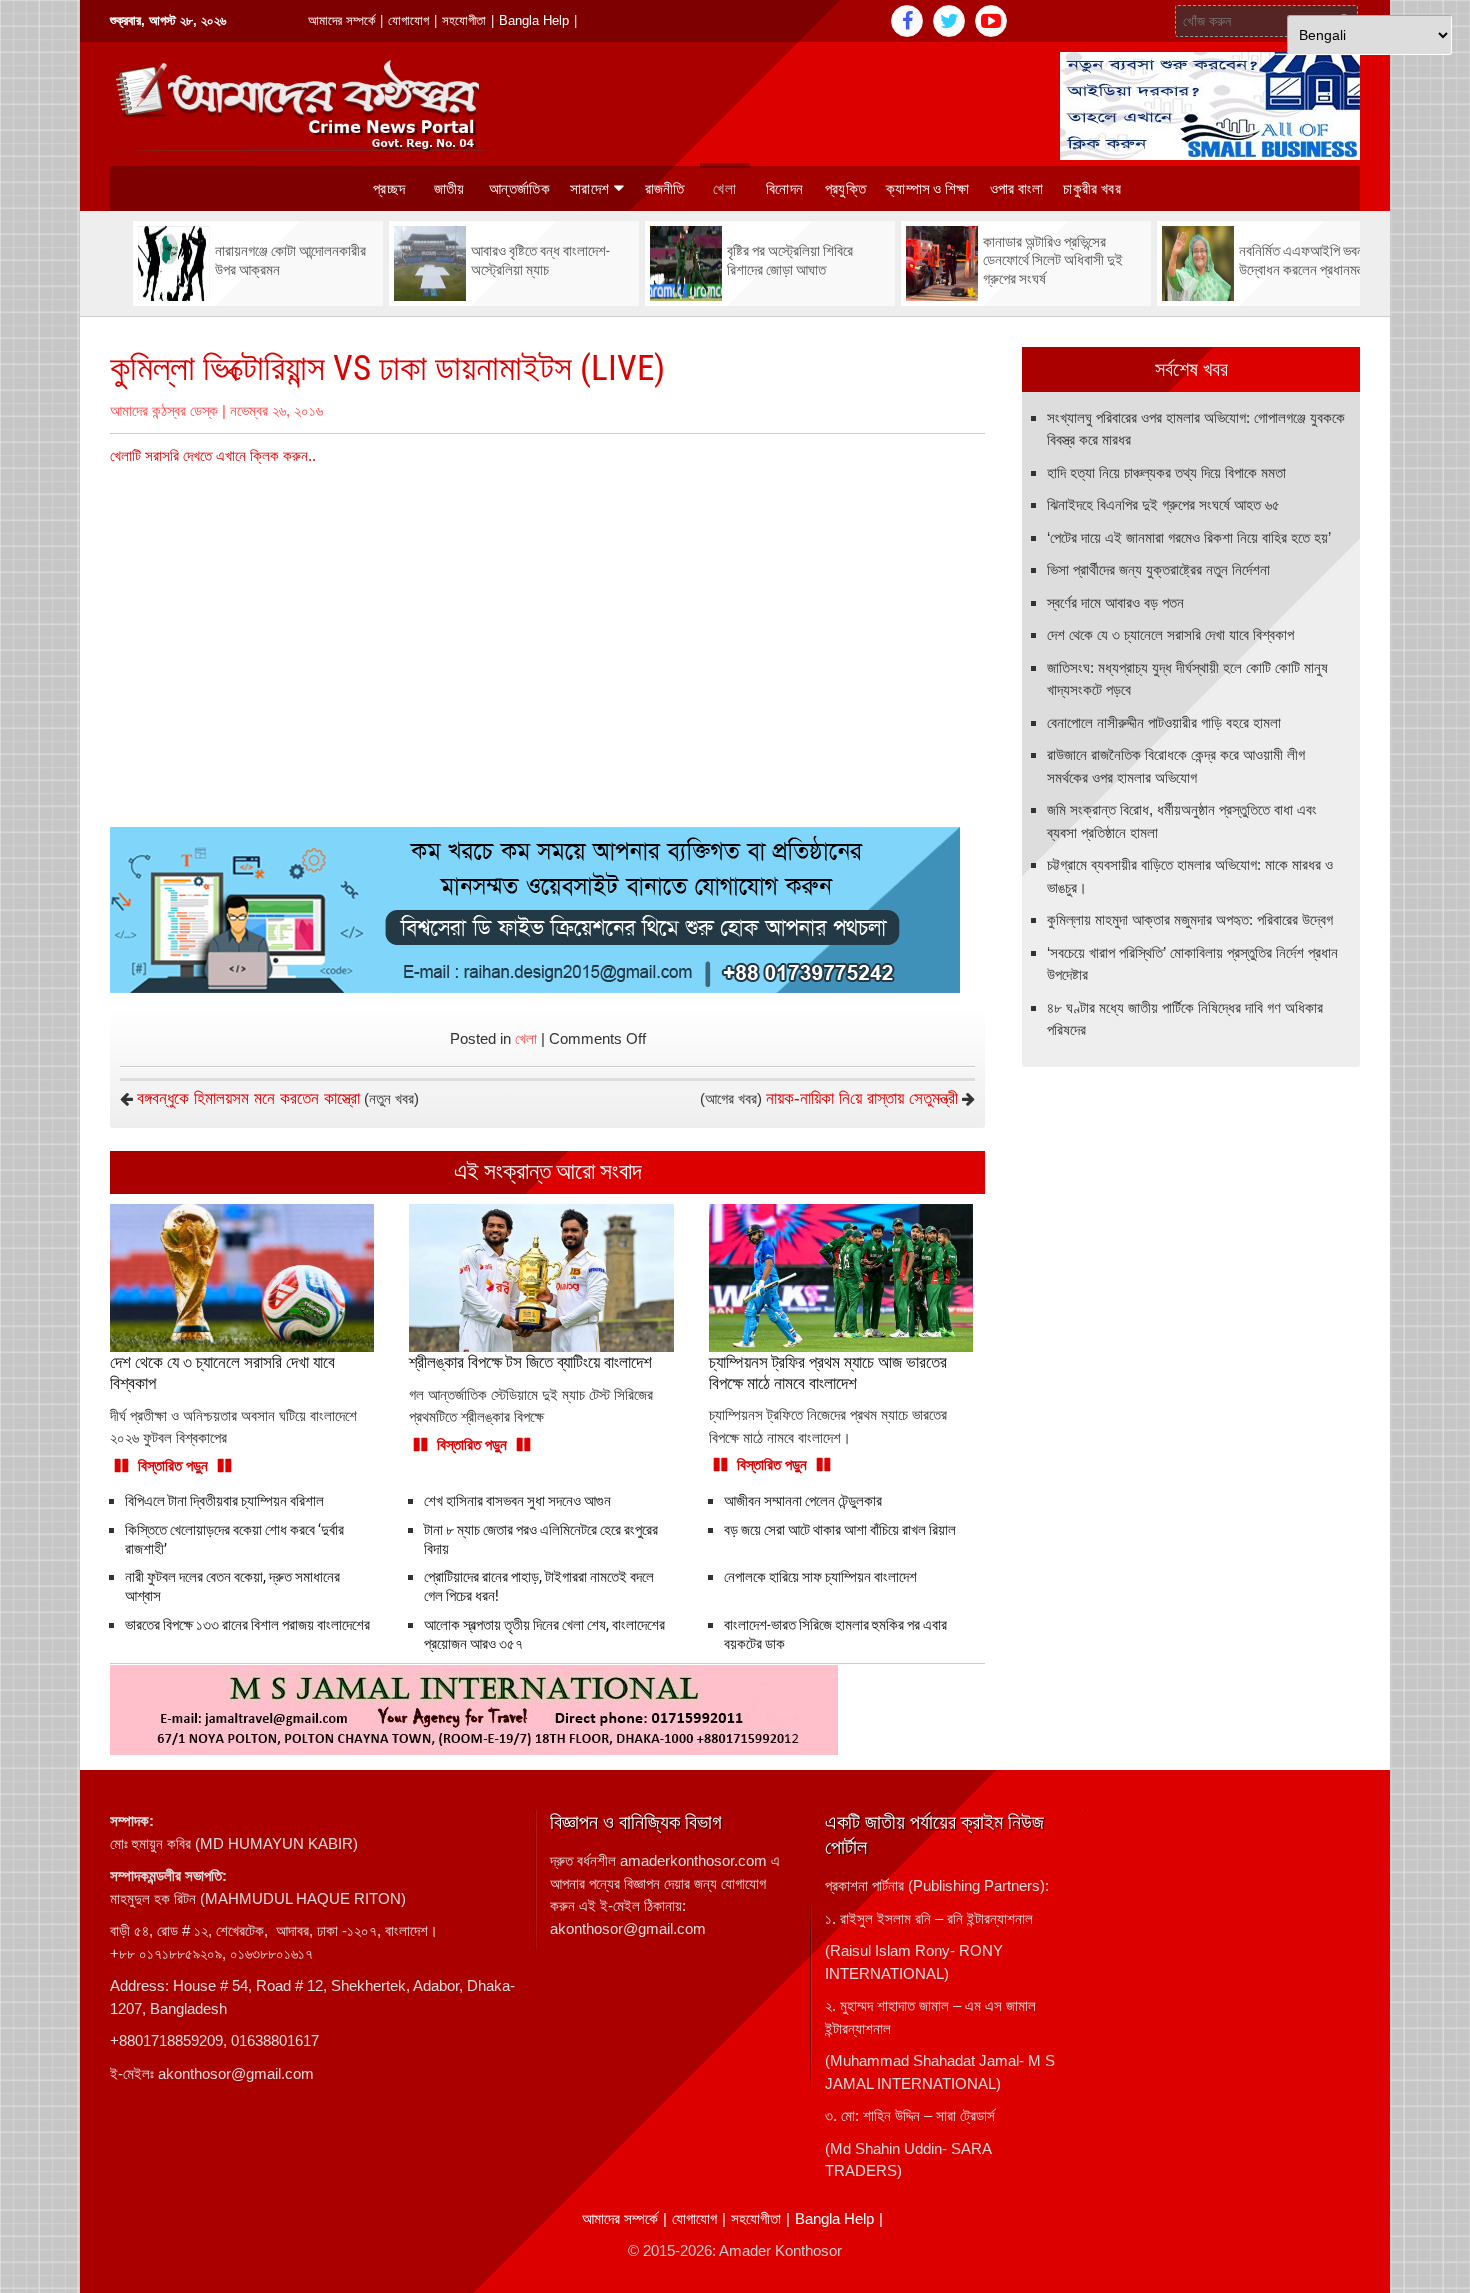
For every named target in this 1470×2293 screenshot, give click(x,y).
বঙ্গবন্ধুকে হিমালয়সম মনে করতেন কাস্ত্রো (248, 1098)
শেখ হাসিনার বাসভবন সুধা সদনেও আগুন (517, 1501)
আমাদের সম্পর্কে (341, 20)
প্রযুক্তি (845, 189)
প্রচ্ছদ (389, 189)
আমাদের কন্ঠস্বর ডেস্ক (164, 410)
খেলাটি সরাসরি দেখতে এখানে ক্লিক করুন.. (213, 455)
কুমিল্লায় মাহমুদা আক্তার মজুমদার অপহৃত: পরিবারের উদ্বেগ (1190, 919)
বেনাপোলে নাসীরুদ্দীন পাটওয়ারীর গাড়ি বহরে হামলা (1164, 722)
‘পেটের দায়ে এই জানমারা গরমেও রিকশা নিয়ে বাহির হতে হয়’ (1189, 537)
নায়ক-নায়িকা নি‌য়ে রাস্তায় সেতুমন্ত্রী (862, 1098)
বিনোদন (784, 189)
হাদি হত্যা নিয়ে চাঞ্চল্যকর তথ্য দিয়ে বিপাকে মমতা (1166, 472)
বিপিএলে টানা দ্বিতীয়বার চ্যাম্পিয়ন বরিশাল (224, 1501)
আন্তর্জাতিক (519, 189)
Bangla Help (534, 20)
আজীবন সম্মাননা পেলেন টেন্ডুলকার (803, 1501)
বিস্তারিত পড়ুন (173, 1465)
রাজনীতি (665, 189)
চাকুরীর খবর (1091, 189)
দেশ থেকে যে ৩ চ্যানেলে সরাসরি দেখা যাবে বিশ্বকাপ (1170, 634)
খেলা (724, 189)
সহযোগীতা (464, 20)
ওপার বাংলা (1017, 189)
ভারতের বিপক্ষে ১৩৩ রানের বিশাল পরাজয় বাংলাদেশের (247, 1625)
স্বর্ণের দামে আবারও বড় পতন (1115, 602)
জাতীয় (449, 189)
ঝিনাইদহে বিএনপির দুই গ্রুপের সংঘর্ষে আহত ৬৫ (1163, 504)
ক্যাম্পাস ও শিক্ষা (928, 189)
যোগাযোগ (408, 20)
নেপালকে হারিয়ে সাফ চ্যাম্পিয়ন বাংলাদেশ (820, 1577)
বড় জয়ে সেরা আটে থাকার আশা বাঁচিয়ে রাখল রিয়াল (840, 1530)
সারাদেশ (589, 189)
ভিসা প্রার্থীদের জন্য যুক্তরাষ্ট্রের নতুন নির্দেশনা (1158, 569)
